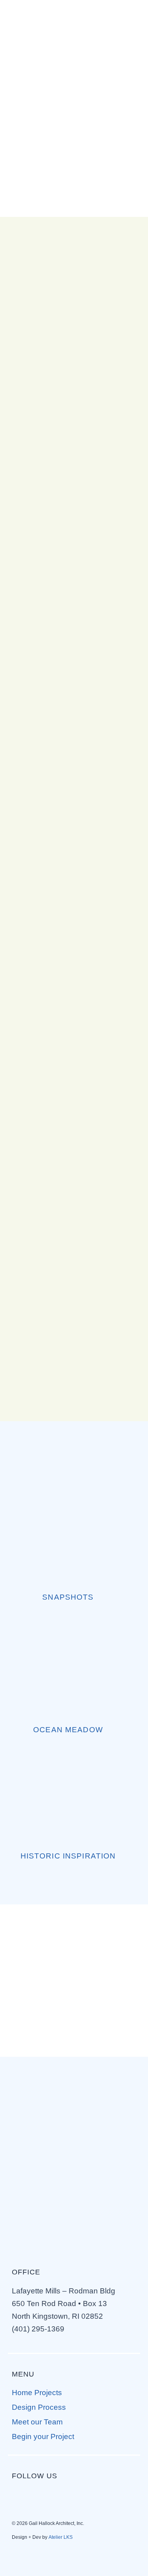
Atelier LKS (61, 2537)
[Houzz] (86, 2494)
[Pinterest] (63, 2494)
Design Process (39, 2407)
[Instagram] (41, 2494)
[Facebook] (18, 2494)
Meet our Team (37, 2422)
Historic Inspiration (68, 1856)
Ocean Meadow (68, 1730)
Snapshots (68, 1597)
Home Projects (37, 2393)
